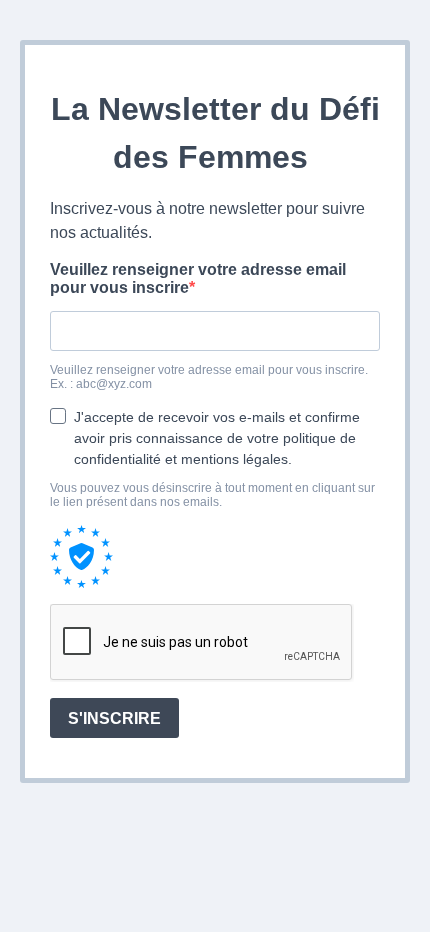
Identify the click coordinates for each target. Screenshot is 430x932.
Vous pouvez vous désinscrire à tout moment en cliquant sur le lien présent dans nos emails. (212, 495)
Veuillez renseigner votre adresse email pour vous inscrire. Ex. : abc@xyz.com (209, 377)
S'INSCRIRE (114, 718)
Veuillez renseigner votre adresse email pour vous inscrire (198, 278)
